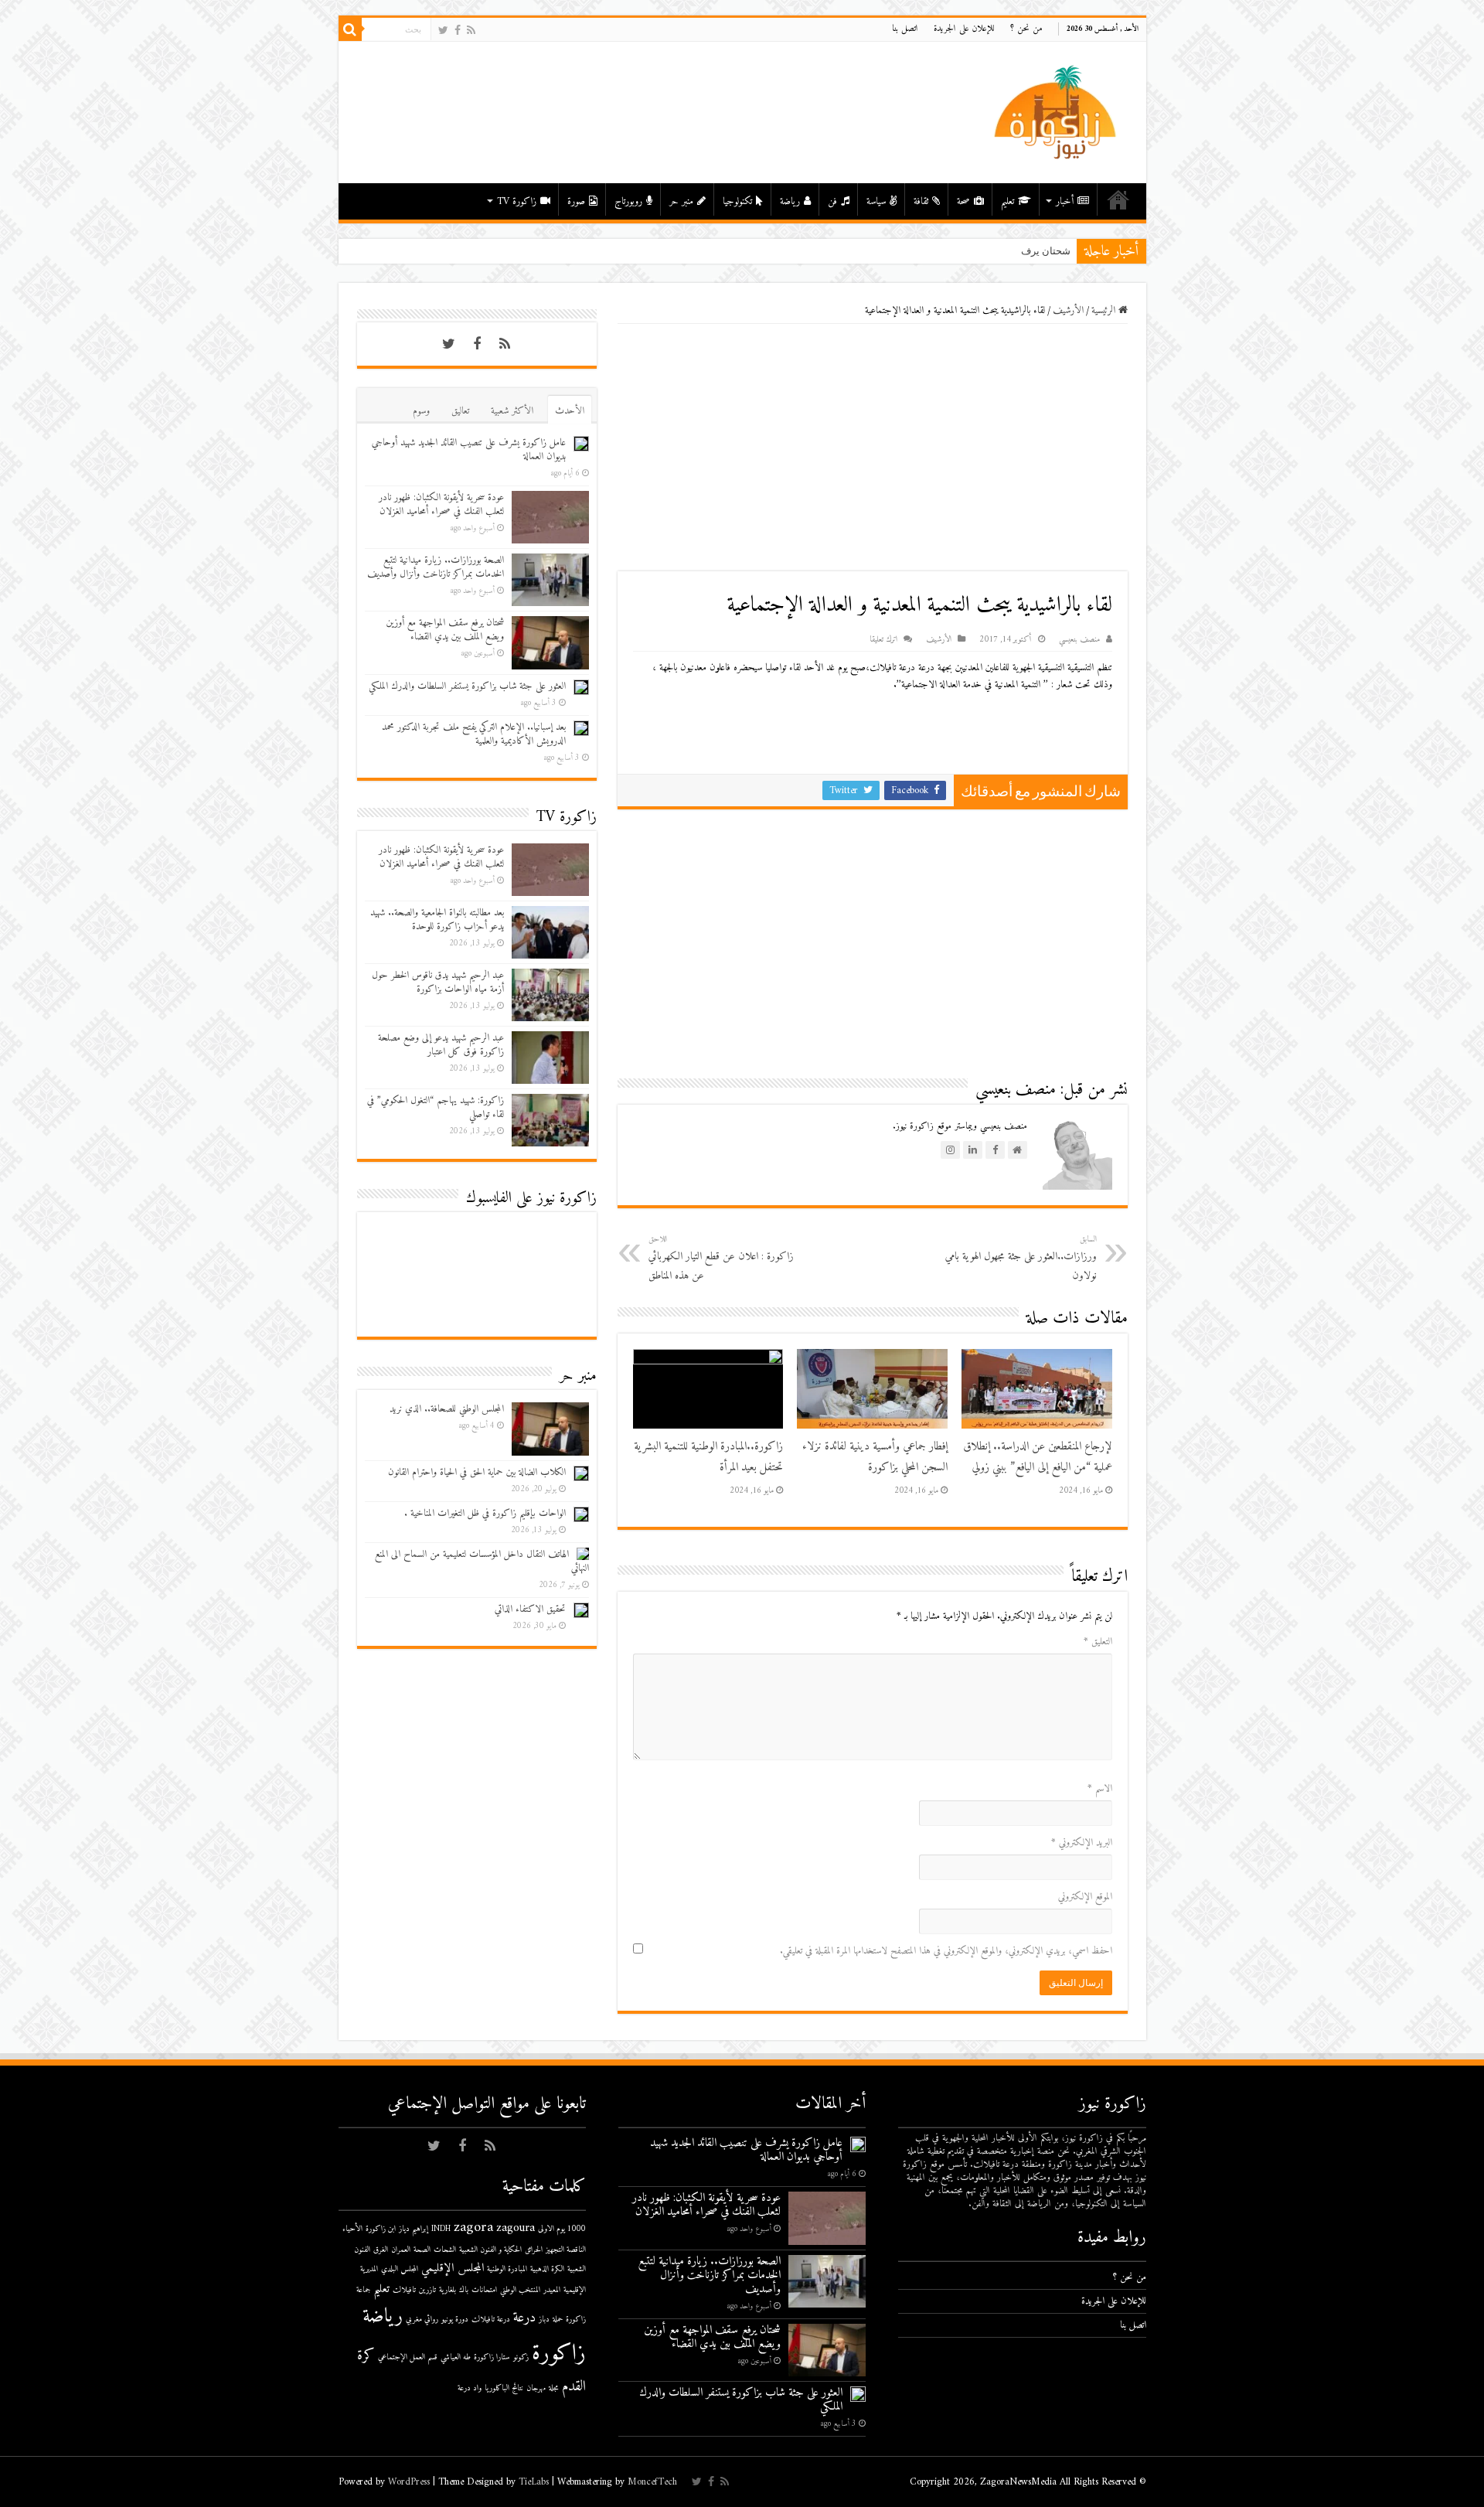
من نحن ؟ (1026, 29)
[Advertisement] (873, 448)
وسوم (421, 411)
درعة (524, 2318)
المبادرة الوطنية (507, 2269)
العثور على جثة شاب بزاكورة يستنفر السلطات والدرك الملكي (467, 686)
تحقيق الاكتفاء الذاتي (530, 1609)
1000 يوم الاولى (562, 2229)
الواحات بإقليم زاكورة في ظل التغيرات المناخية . (485, 1513)
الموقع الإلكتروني (1085, 1897)
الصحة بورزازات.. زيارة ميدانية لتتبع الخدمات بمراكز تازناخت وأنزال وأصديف (436, 567)
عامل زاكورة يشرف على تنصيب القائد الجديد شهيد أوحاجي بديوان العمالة (469, 450)
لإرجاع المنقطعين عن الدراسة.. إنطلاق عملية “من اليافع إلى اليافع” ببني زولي (1038, 1457)
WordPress (409, 2482)
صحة (963, 201)
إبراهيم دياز (414, 2229)
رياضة (790, 201)
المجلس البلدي (400, 2269)
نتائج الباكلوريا (504, 2388)
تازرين (427, 2290)
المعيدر (552, 2290)
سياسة (876, 201)
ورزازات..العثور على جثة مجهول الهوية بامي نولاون (1021, 1259)
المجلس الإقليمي (453, 2269)
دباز (544, 2320)
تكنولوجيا (737, 201)
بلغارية (448, 2290)
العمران (401, 2250)
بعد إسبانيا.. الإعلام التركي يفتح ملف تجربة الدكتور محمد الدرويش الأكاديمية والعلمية (474, 734)
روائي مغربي (422, 2320)
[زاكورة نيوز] (1057, 112)
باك (464, 2290)
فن (832, 201)
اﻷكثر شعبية (512, 411)
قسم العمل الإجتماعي (408, 2357)
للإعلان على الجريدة (964, 29)
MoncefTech (652, 2482)
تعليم (1007, 201)
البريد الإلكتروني (1082, 1843)
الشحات (445, 2250)
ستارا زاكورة (492, 2357)
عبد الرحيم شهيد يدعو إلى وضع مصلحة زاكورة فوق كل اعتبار (441, 1045)
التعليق (1098, 1642)
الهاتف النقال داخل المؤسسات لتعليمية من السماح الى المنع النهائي (482, 1561)
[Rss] (471, 31)
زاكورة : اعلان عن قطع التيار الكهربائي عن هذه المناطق (721, 1259)
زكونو (521, 2357)
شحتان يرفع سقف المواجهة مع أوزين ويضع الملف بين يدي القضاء (445, 630)
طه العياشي (456, 2357)
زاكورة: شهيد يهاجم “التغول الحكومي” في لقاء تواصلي (436, 1107)
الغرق (381, 2250)
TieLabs (534, 2482)
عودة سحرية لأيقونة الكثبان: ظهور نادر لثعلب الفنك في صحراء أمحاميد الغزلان (441, 504)
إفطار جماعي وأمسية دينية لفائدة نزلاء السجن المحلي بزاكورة (875, 1457)
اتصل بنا (905, 29)
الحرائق (534, 2250)
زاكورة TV (517, 201)
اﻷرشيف (1068, 310)
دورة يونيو (455, 2320)
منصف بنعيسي (1079, 640)
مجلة (554, 2388)
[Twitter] (443, 31)
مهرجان (536, 2388)
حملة (558, 2320)
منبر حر (681, 201)
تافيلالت (404, 2290)
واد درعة (470, 2388)
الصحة (422, 2250)
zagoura (516, 2228)
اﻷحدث (570, 411)
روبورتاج (628, 201)
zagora (473, 2228)
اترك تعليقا (883, 640)
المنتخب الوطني (520, 2290)
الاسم (1100, 1788)
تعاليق (460, 411)
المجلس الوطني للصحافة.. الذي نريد (447, 1409)
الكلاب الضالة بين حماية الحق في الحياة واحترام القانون (477, 1472)
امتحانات (484, 2290)
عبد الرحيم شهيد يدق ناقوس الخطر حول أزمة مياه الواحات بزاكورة (438, 982)
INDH (441, 2229)
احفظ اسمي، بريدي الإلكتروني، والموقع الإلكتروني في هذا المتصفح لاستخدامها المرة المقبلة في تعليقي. (946, 1951)
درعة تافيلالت (491, 2320)
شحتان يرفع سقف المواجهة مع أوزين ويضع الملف (968, 251)
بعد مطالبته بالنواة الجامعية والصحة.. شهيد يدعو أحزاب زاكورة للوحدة (437, 920)
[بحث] (350, 29)
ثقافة (921, 201)
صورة (576, 201)
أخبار (1065, 201)
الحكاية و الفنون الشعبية (490, 2250)
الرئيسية (1118, 199)
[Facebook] (458, 31)
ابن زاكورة (381, 2229)
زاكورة (559, 2354)
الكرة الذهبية (547, 2269)
